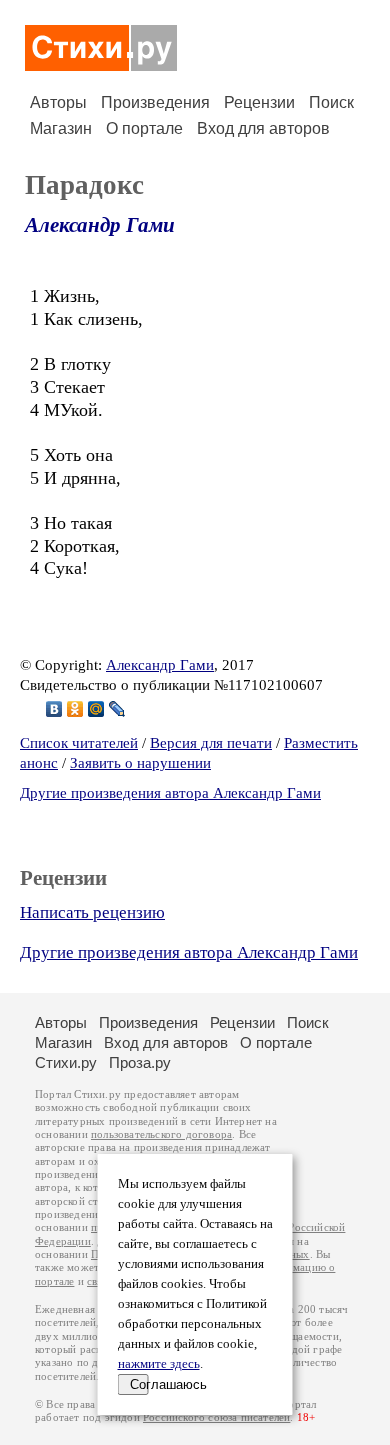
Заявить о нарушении (140, 763)
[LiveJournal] (117, 709)
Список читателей (79, 743)
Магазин (61, 128)
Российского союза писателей (216, 1417)
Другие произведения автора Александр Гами (170, 793)
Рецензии (259, 102)
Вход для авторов (263, 128)
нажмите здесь (159, 1364)
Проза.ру (140, 1062)
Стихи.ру (66, 1062)
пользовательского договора (161, 1134)
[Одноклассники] (75, 709)
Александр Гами (100, 225)
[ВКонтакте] (54, 709)
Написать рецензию (92, 912)
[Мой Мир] (96, 709)
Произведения (155, 102)
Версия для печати (211, 743)
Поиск (331, 102)
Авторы (58, 102)
